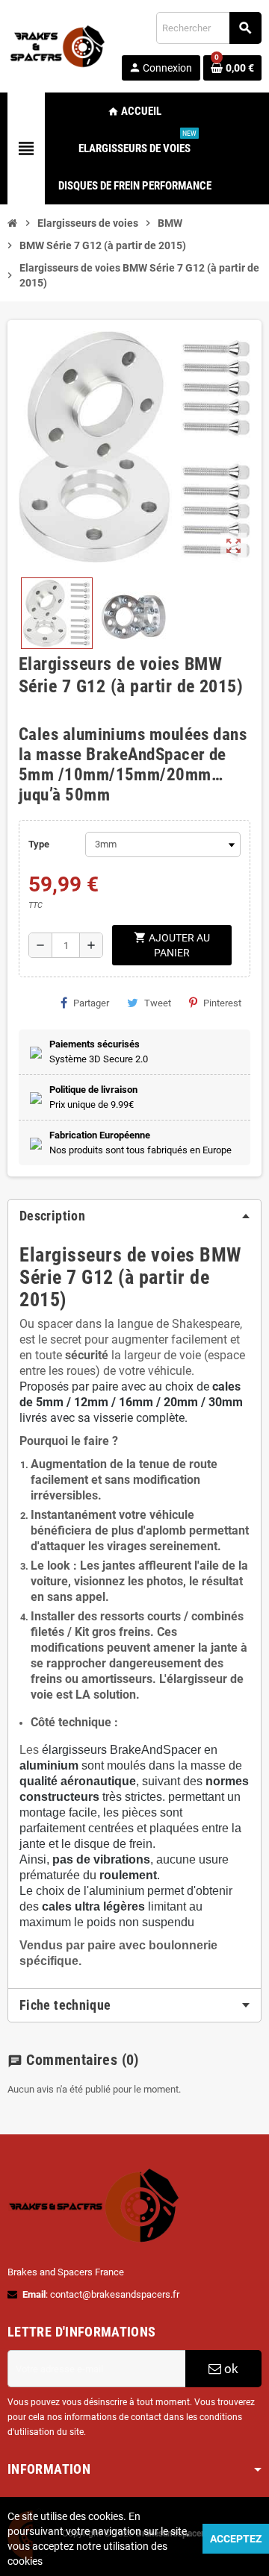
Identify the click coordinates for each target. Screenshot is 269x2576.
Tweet (158, 1003)
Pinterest (222, 1003)
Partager (91, 1003)
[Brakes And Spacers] (58, 45)
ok (230, 2369)
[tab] (134, 1216)
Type (39, 844)
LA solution (106, 1695)
